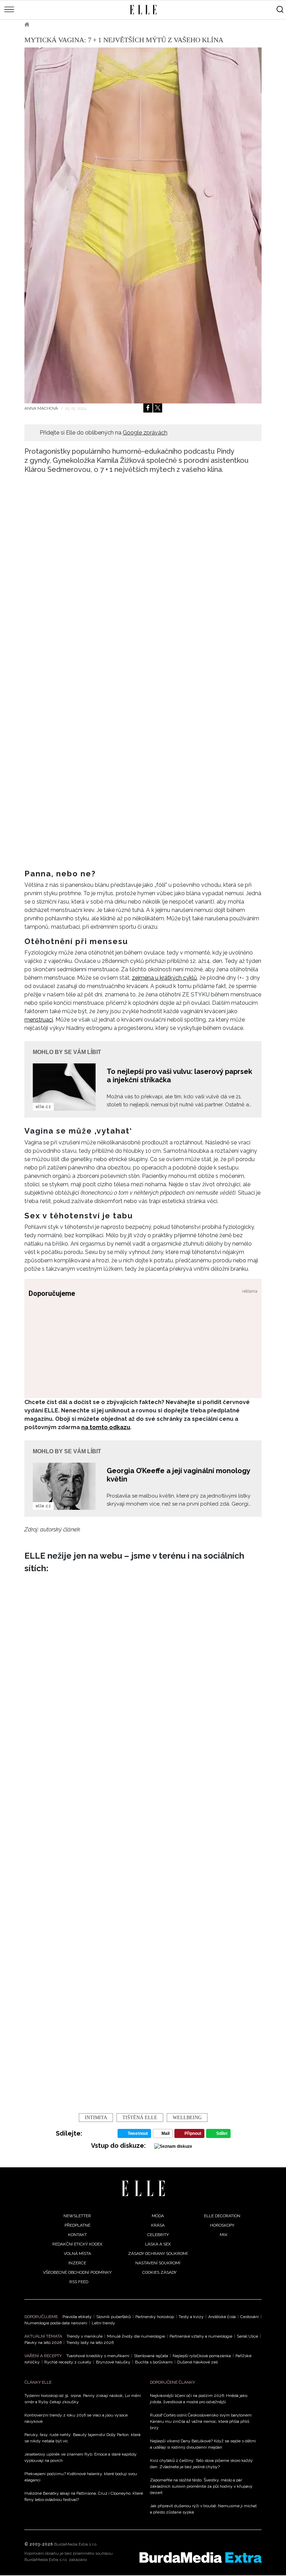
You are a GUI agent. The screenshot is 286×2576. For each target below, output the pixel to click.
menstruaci (39, 1020)
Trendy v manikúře (85, 2336)
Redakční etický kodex (77, 2244)
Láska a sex (158, 2244)
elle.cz (43, 1107)
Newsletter (77, 2216)
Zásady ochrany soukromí (158, 2254)
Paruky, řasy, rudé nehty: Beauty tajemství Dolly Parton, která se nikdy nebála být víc (82, 2438)
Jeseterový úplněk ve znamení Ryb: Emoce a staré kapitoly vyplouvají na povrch (81, 2457)
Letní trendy (103, 2323)
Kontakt (77, 2235)
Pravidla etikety (77, 2317)
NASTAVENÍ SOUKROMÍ (158, 2263)
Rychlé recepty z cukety (68, 2362)
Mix (224, 2235)
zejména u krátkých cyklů (164, 978)
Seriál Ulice (247, 2336)
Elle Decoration (222, 2216)
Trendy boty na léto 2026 (90, 2343)
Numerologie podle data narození (56, 2323)
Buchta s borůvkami (154, 2362)
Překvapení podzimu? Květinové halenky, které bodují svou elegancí (81, 2477)
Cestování (250, 2317)
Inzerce (77, 2263)
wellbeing (187, 2118)
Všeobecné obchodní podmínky (77, 2272)
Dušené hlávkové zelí (198, 2362)
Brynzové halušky (113, 2362)
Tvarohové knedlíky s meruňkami (98, 2356)
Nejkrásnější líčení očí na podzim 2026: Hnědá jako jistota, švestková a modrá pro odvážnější (199, 2399)
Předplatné (77, 2225)
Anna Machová (42, 408)
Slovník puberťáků (114, 2317)
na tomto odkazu (106, 1427)
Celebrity (158, 2235)
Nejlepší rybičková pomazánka (202, 2356)
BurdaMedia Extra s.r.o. (76, 2544)
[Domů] (143, 2188)
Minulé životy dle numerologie (136, 2336)
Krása (158, 2225)
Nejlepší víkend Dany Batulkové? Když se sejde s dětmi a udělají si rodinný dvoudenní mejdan (203, 2444)
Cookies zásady (159, 2272)
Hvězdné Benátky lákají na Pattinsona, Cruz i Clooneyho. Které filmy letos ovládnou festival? (84, 2496)
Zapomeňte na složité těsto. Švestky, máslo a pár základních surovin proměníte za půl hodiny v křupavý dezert (201, 2486)
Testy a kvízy (191, 2317)
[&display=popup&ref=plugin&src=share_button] (148, 408)
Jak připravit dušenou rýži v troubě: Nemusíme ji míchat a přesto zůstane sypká (203, 2509)
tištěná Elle (140, 2118)
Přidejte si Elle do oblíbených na (104, 433)
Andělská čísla (222, 2317)
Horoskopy (222, 2225)
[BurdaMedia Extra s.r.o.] (201, 2558)
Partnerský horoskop (155, 2317)
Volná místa (77, 2254)
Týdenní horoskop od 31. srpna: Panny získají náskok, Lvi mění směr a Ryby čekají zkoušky (83, 2399)
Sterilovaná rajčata (151, 2356)
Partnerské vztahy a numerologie (201, 2336)
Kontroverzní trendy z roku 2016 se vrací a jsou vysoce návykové (76, 2418)
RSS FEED (79, 2282)
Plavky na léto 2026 (43, 2343)
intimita (96, 2118)
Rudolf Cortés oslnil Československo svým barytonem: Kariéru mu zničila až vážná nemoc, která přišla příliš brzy (201, 2421)
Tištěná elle (54, 24)
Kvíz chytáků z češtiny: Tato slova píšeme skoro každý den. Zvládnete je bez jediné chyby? (201, 2464)
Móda (158, 2216)
